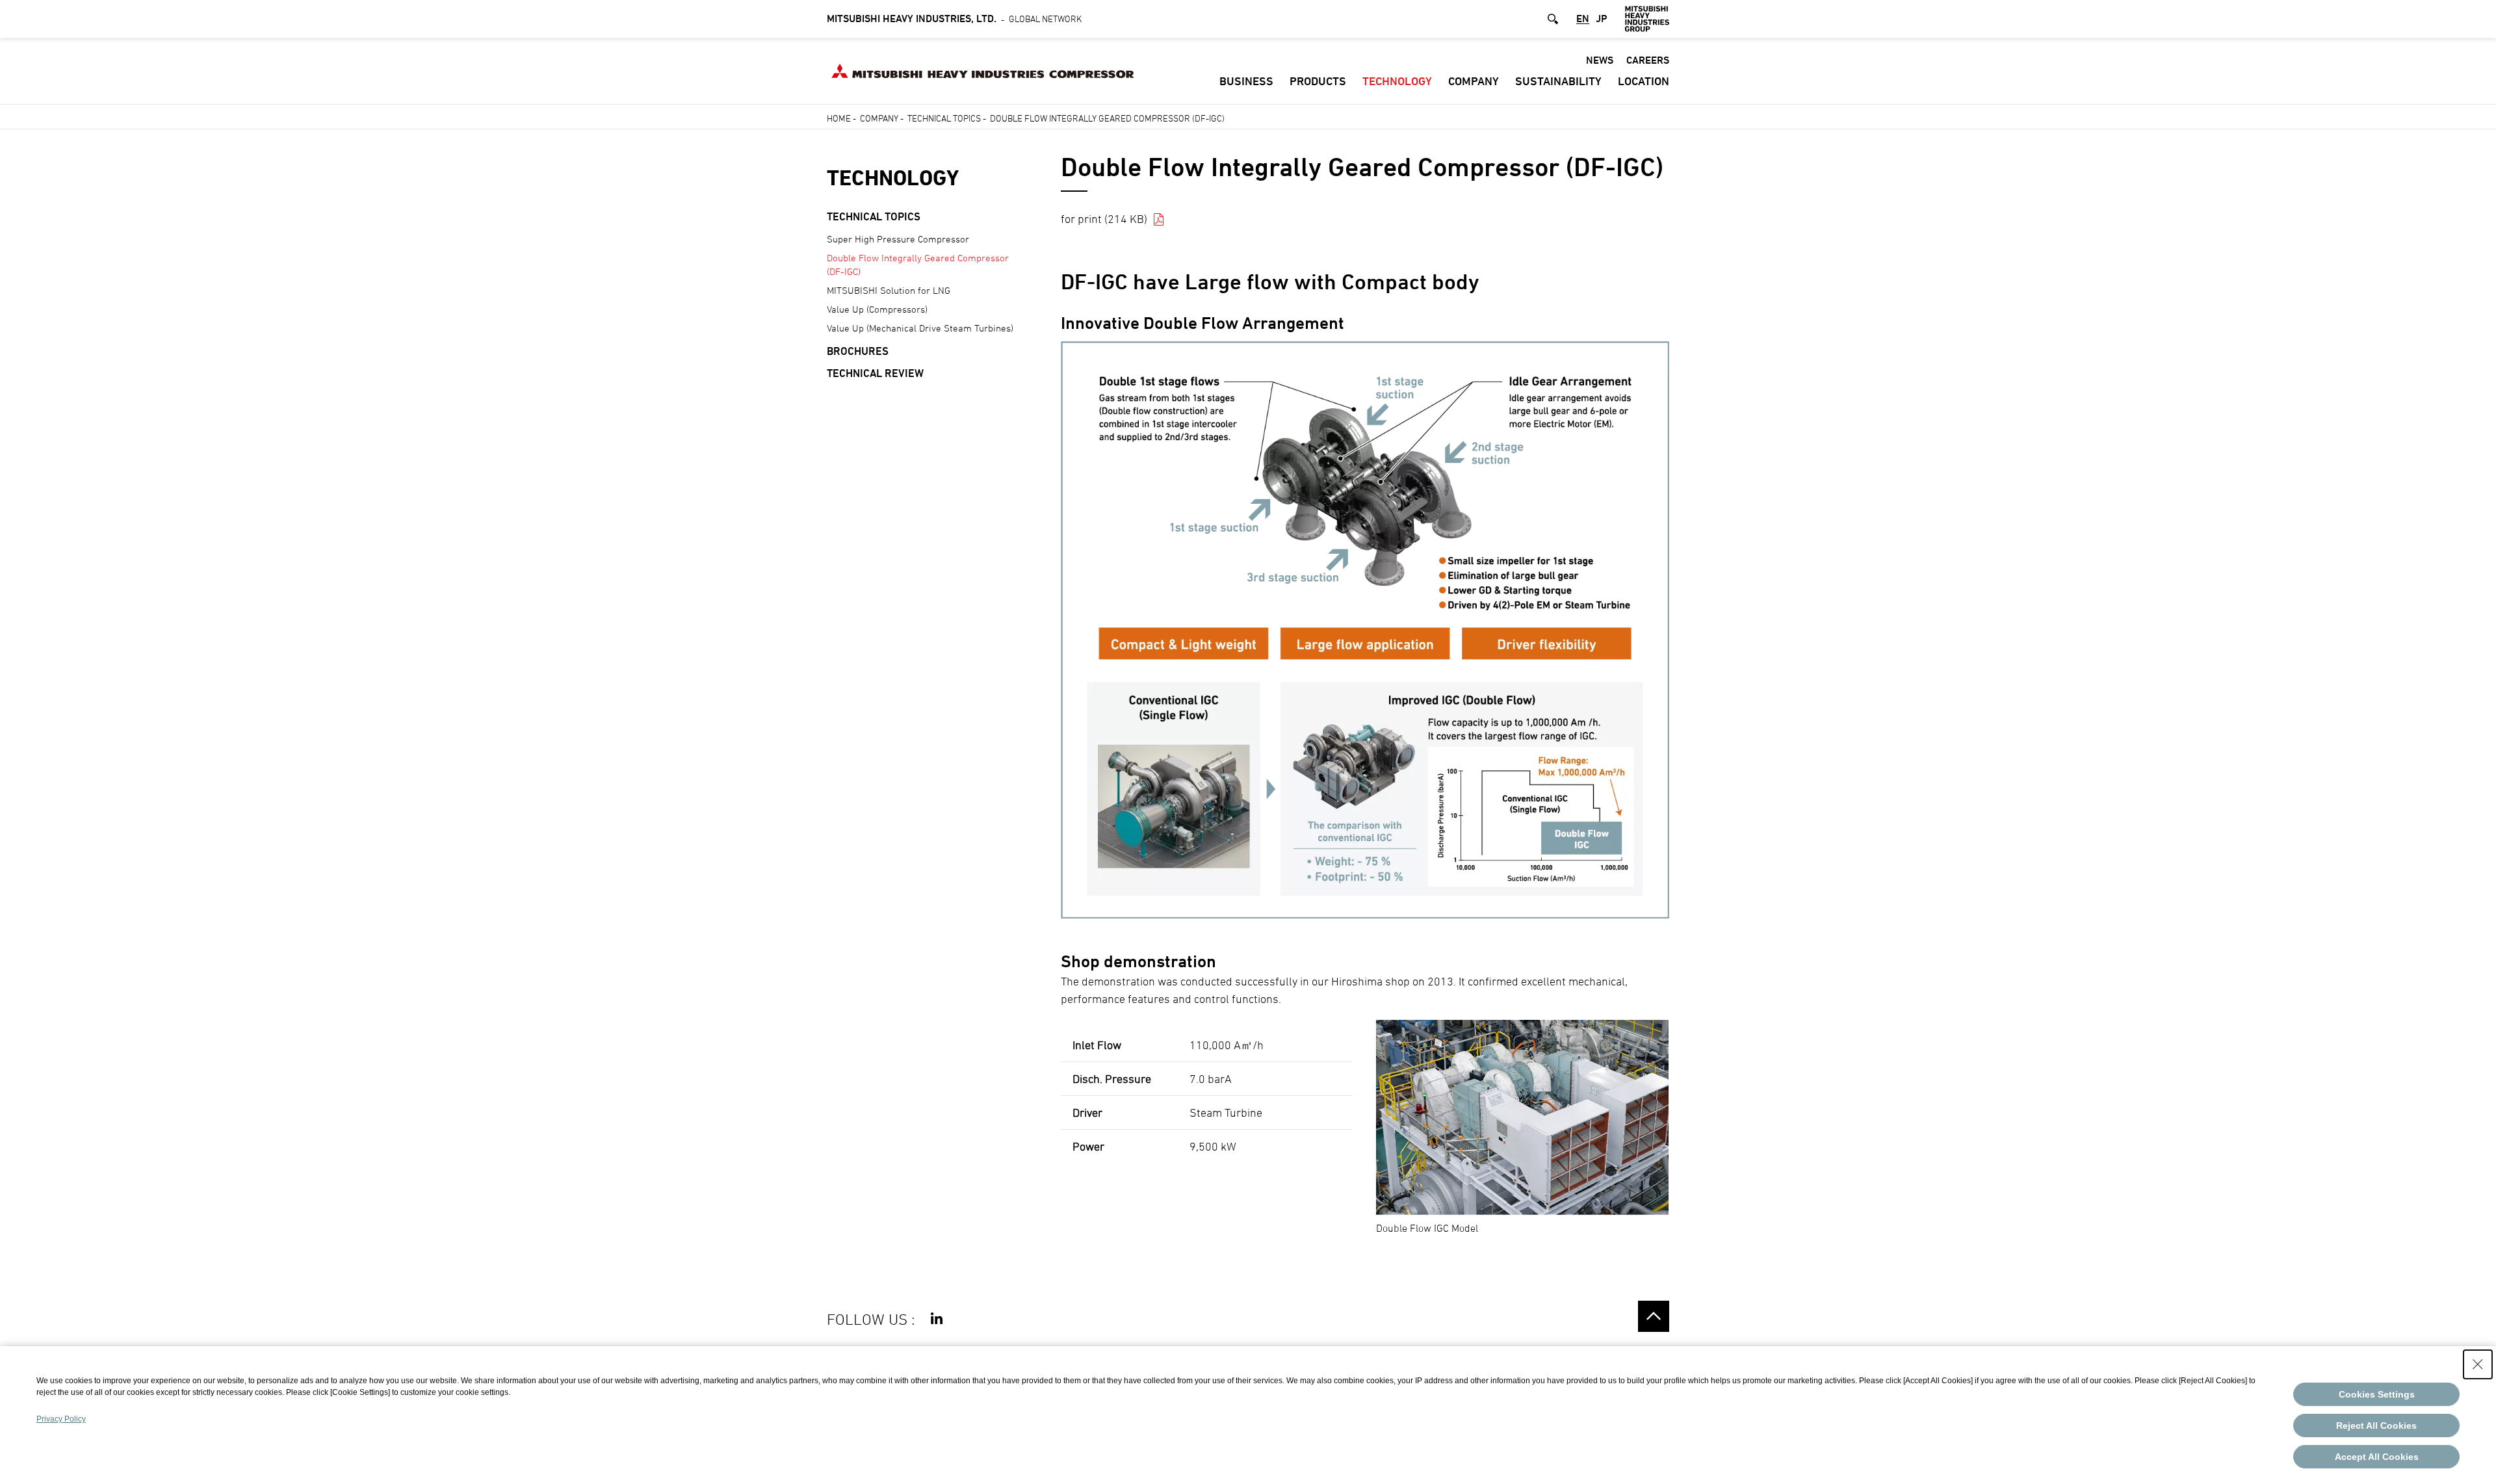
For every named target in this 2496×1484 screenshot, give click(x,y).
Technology (1397, 81)
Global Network (954, 18)
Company (1474, 81)
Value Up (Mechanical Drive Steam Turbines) (920, 328)
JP (1602, 19)
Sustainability (1558, 81)
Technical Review (875, 373)
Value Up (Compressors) (877, 309)
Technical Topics (944, 118)
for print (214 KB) (1104, 219)
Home (839, 118)
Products (1318, 81)
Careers (1648, 60)
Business (1246, 81)
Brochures (858, 351)
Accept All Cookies (2377, 1457)
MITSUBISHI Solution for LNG (889, 290)
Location (1644, 81)
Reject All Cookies (2376, 1425)
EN (1583, 19)
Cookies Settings (2377, 1394)
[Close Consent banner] (2478, 1364)
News (1600, 60)
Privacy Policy (61, 1419)
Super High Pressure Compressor (898, 239)
